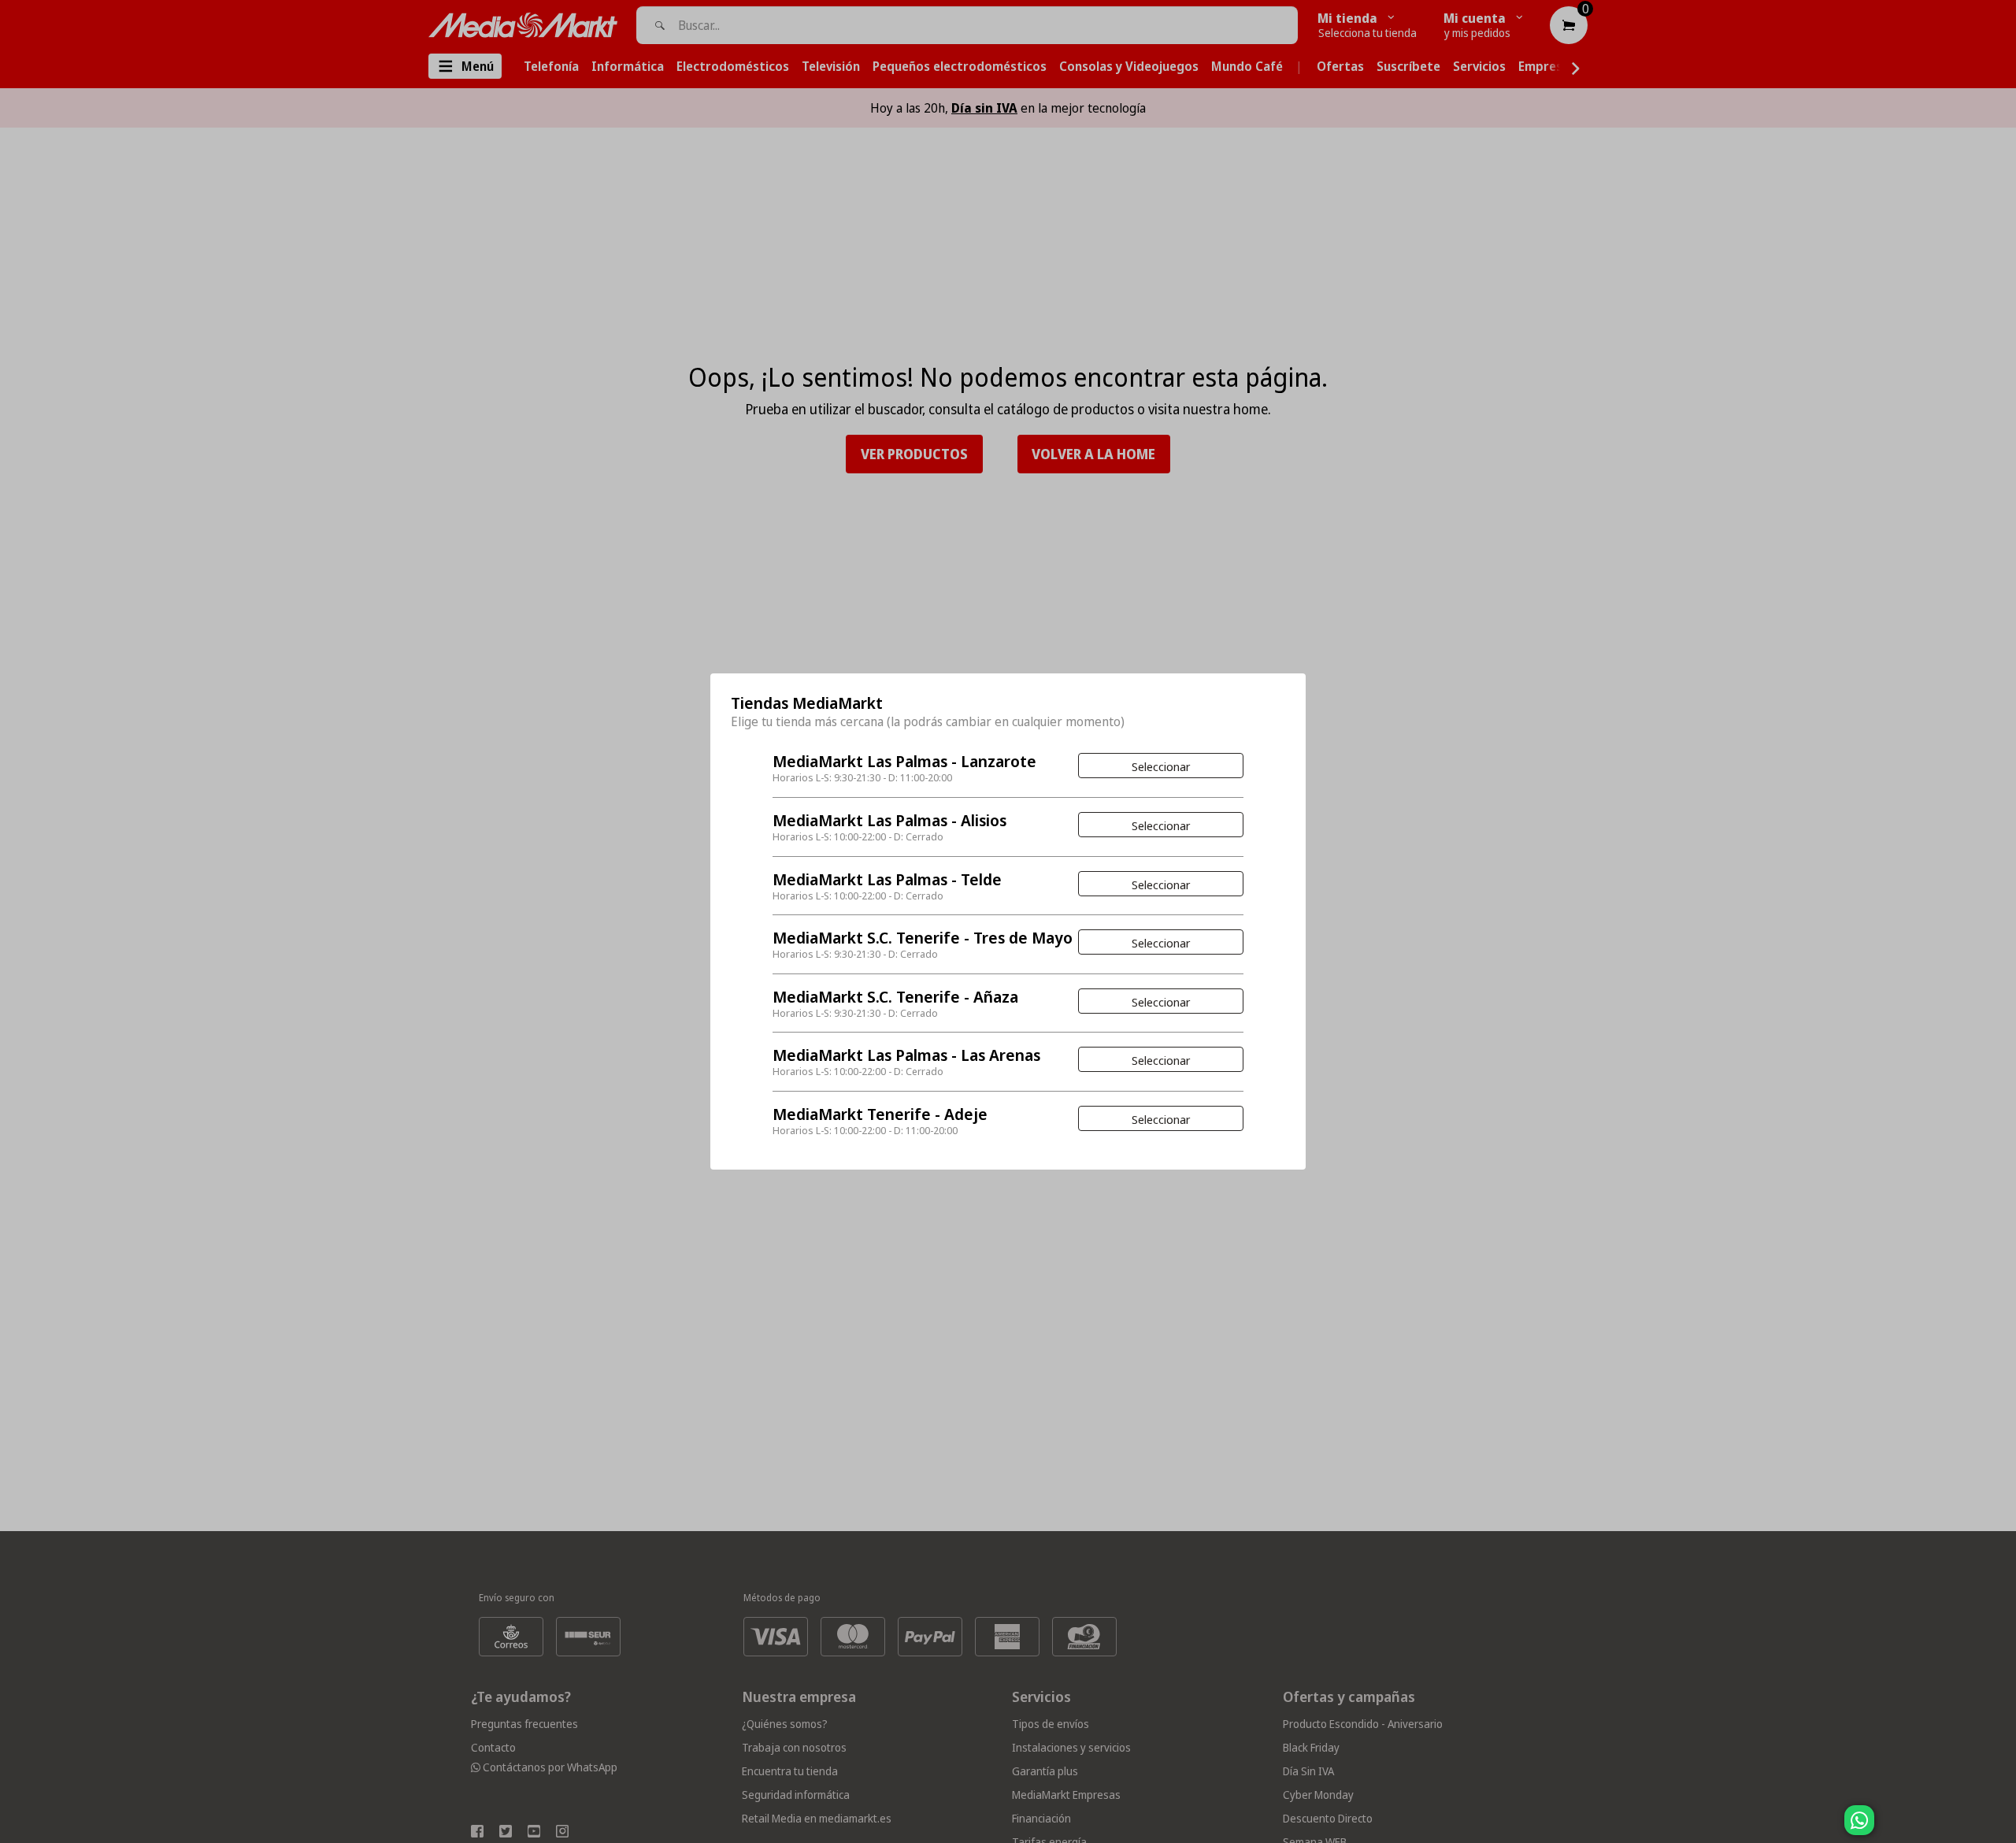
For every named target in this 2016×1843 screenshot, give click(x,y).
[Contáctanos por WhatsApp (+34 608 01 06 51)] (2001, 1828)
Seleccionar (1161, 766)
